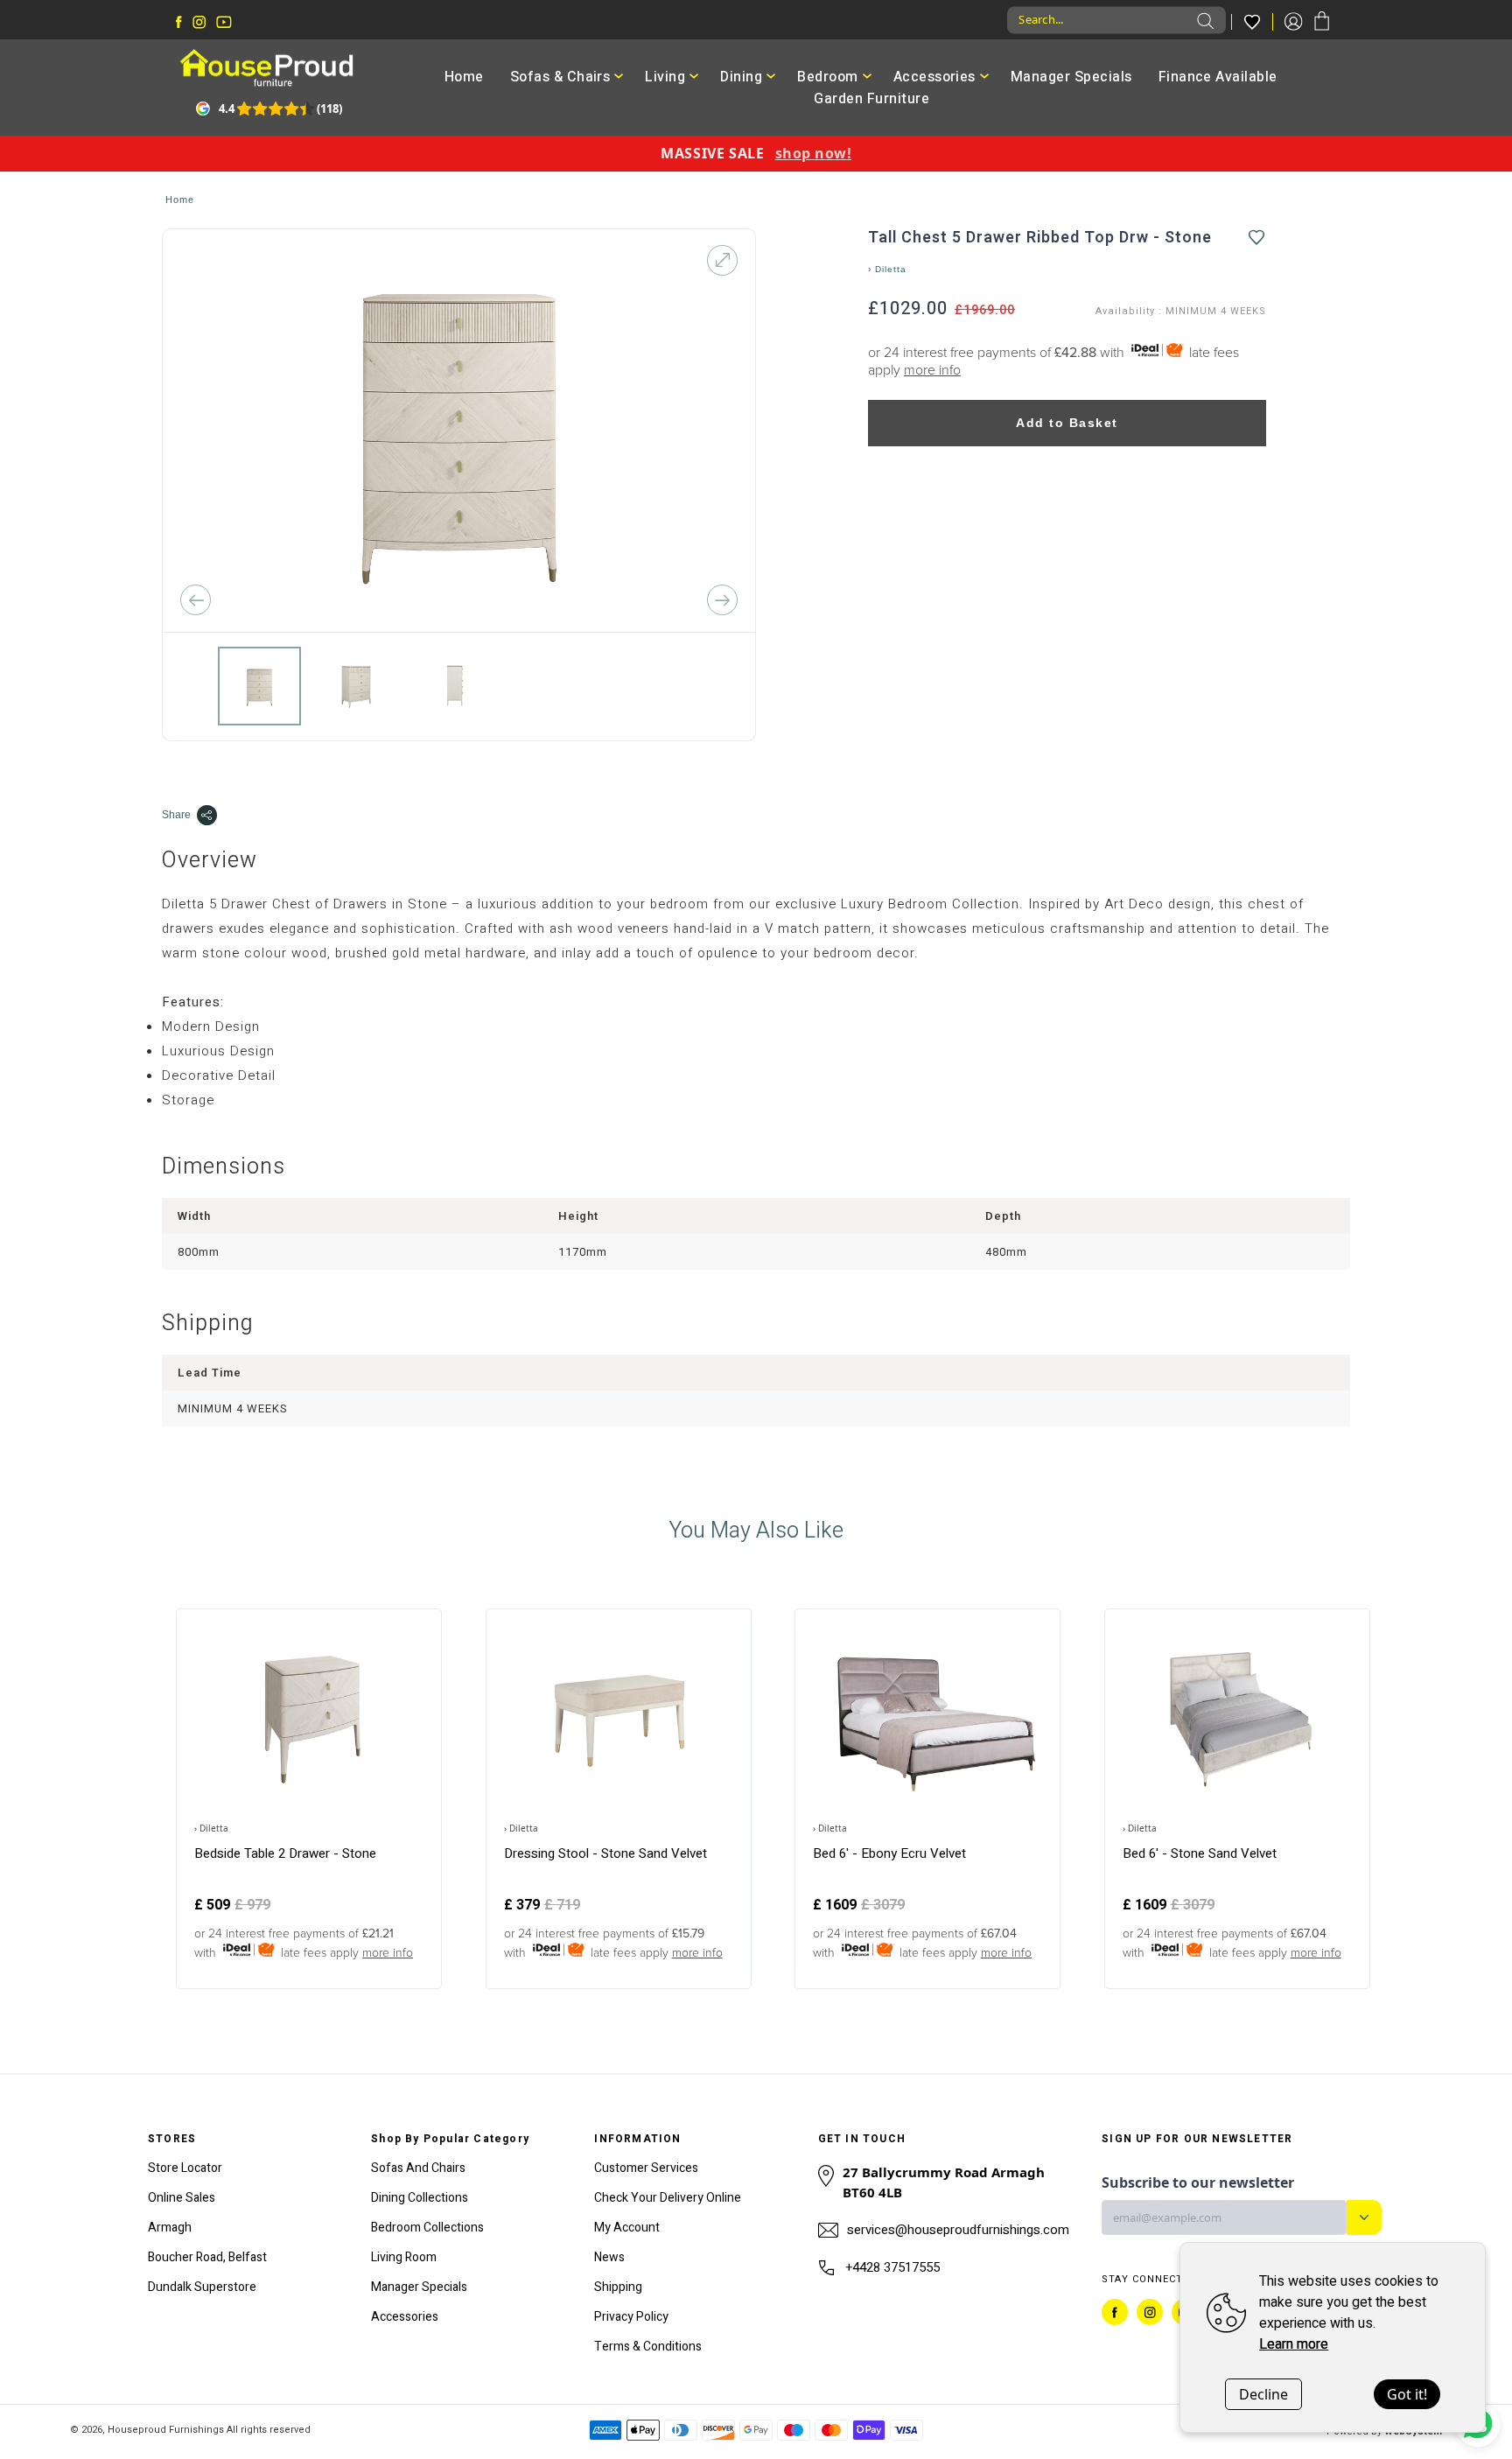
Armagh (170, 2228)
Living (665, 77)
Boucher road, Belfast (207, 2257)
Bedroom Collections (427, 2228)
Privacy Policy (631, 2317)
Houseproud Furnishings (166, 2430)
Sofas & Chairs (560, 77)
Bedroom (827, 77)
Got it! (1407, 2394)
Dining (741, 77)
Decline (1263, 2394)
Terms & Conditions (648, 2347)
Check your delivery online (668, 2198)
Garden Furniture (871, 99)
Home (464, 77)
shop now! (813, 153)
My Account (627, 2228)
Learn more (1294, 2344)
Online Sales (182, 2198)
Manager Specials (1071, 77)
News (609, 2257)
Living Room (404, 2257)
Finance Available (1218, 77)
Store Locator (185, 2168)
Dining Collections (420, 2198)
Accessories (934, 77)
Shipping (618, 2287)
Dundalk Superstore (202, 2287)
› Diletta (887, 269)
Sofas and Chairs (418, 2168)
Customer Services (646, 2168)
